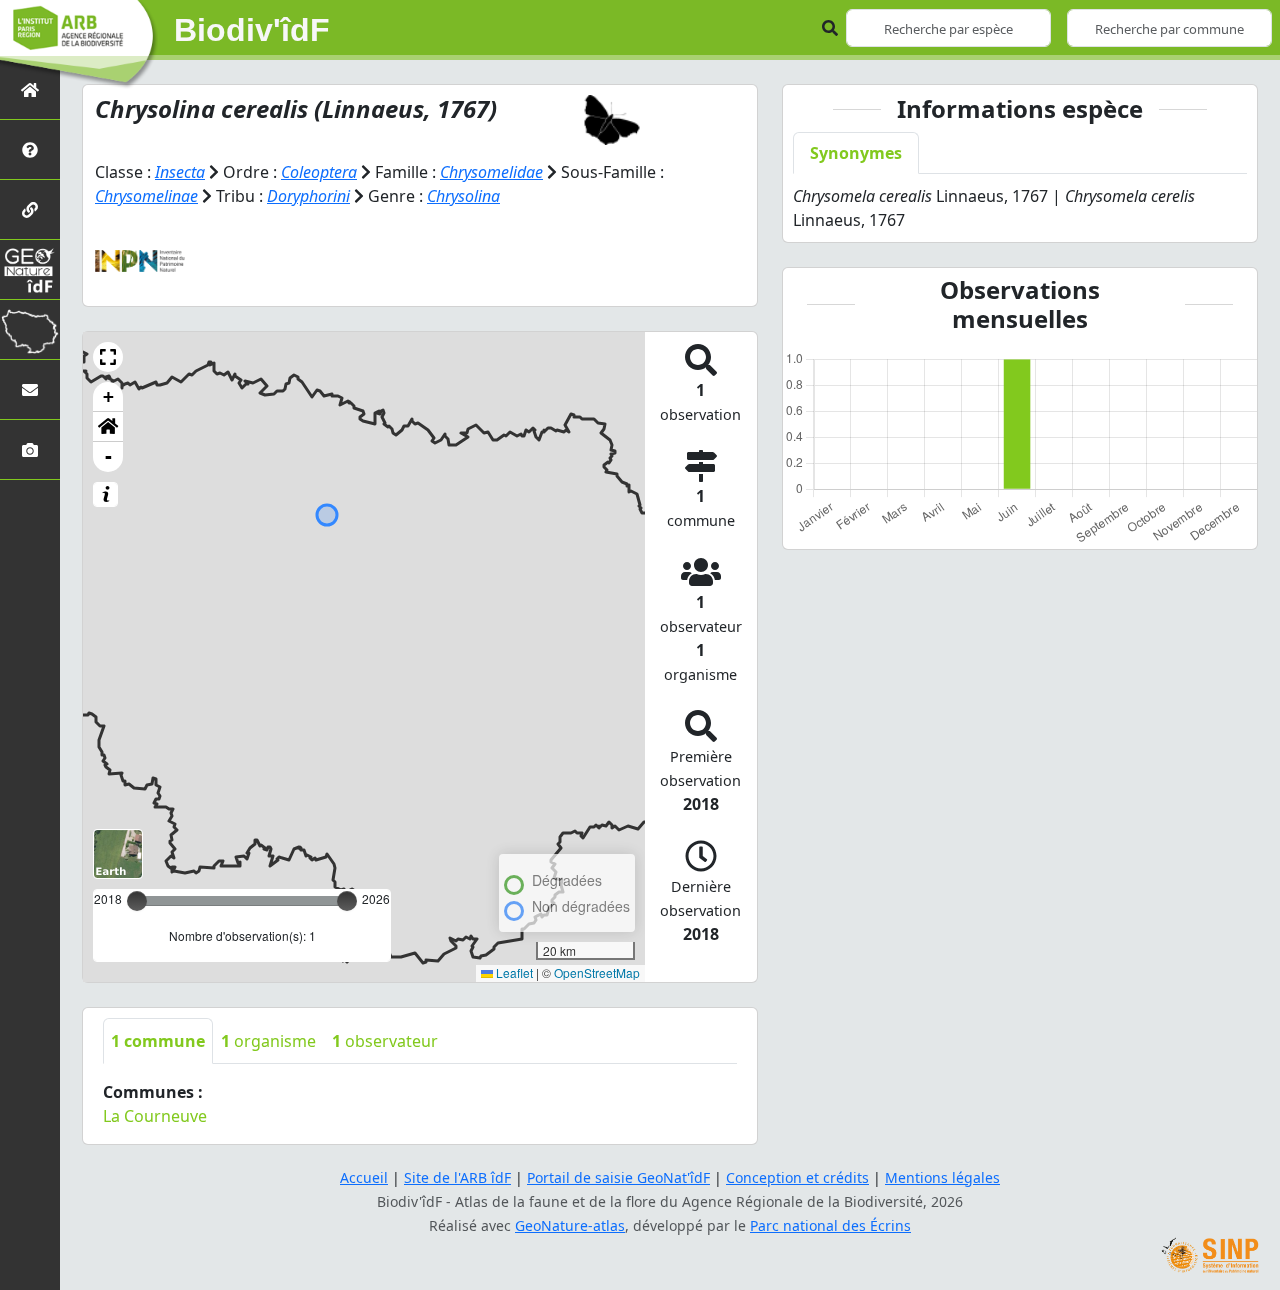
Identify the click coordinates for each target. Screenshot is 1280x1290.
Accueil (364, 1177)
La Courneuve (155, 1116)
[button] (108, 357)
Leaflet (513, 972)
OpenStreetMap (597, 972)
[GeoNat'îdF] (30, 269)
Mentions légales (942, 1177)
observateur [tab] (385, 1041)
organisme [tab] (268, 1041)
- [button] (108, 456)
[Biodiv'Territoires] (30, 329)
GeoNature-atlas (570, 1225)
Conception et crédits (797, 1177)
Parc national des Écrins (830, 1225)
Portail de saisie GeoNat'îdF (618, 1177)
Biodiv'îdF (252, 30)
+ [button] (108, 396)
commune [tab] (158, 1041)
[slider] (347, 901)
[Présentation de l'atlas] (30, 149)
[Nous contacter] (30, 389)
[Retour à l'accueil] (30, 89)
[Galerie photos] (30, 449)
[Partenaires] (30, 209)
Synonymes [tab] (856, 153)
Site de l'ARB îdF (457, 1177)
